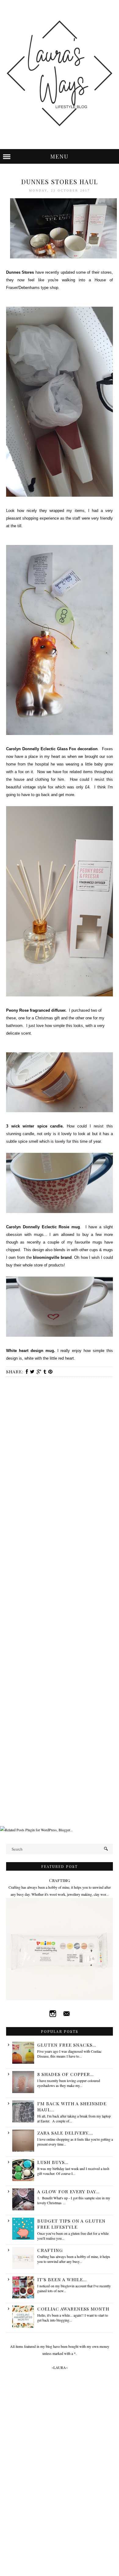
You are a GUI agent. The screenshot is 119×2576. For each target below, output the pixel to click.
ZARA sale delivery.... (65, 2133)
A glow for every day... (68, 2191)
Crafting (60, 1880)
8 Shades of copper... (65, 2074)
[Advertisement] (60, 1764)
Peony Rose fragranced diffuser (36, 1010)
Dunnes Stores (20, 272)
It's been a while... (62, 2279)
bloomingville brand (52, 1257)
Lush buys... (53, 2162)
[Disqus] (60, 1462)
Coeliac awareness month (73, 2309)
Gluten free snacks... (67, 2045)
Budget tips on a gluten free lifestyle (71, 2224)
